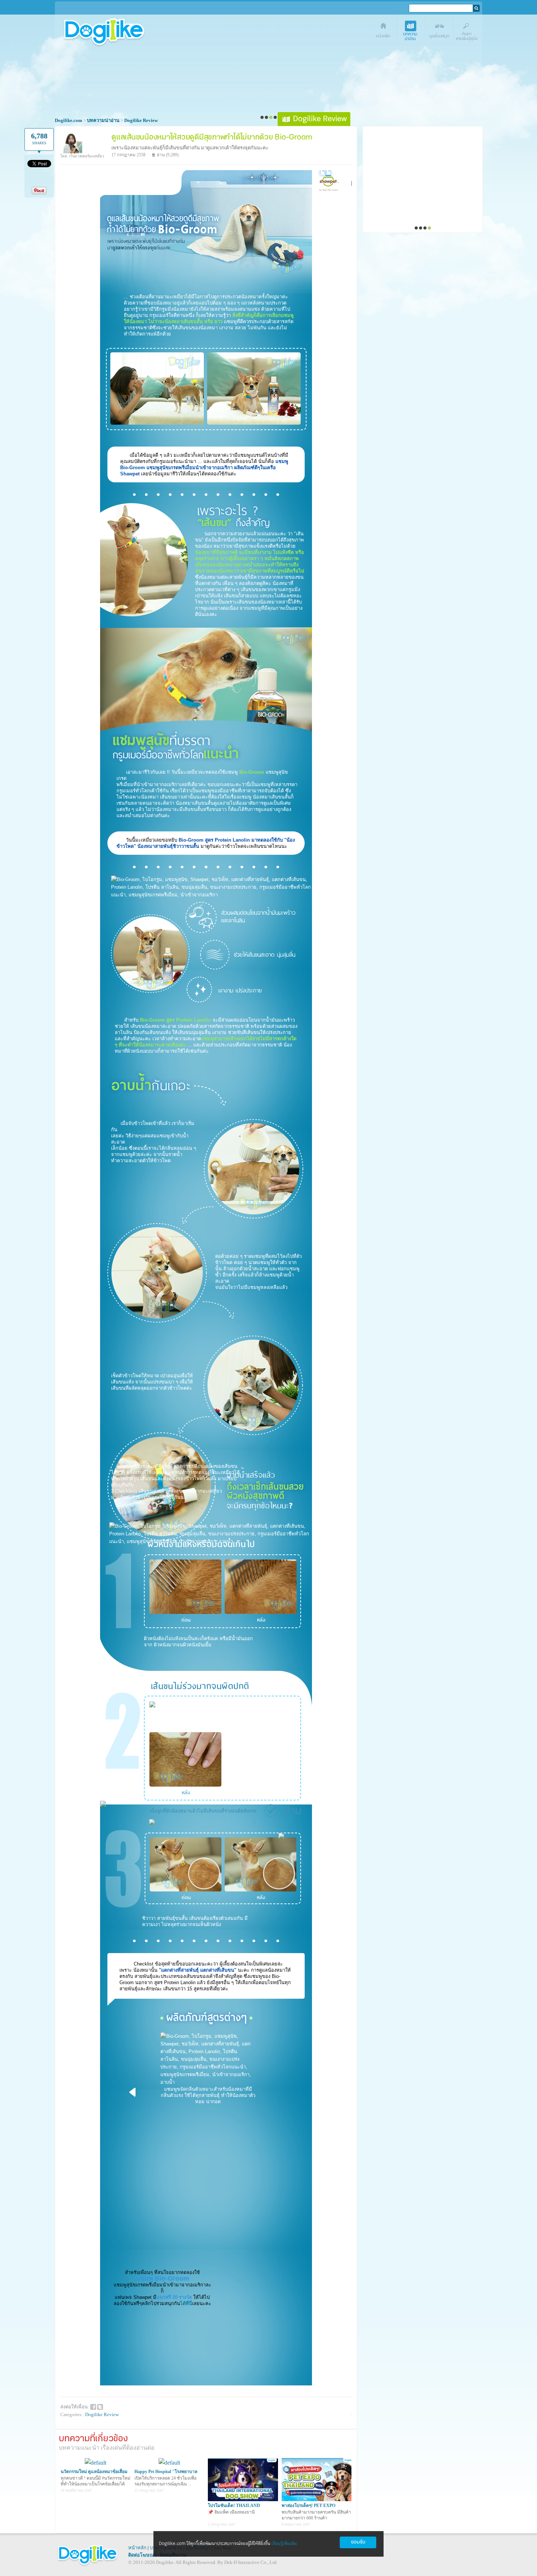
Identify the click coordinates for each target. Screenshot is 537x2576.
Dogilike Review (102, 2414)
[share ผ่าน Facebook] (93, 2406)
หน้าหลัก (137, 2548)
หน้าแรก (384, 32)
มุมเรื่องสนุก (440, 32)
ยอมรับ (358, 2542)
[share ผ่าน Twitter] (100, 2406)
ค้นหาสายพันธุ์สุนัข (468, 32)
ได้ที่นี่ (186, 2303)
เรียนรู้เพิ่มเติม (284, 2544)
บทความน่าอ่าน (412, 32)
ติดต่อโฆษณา (142, 2555)
